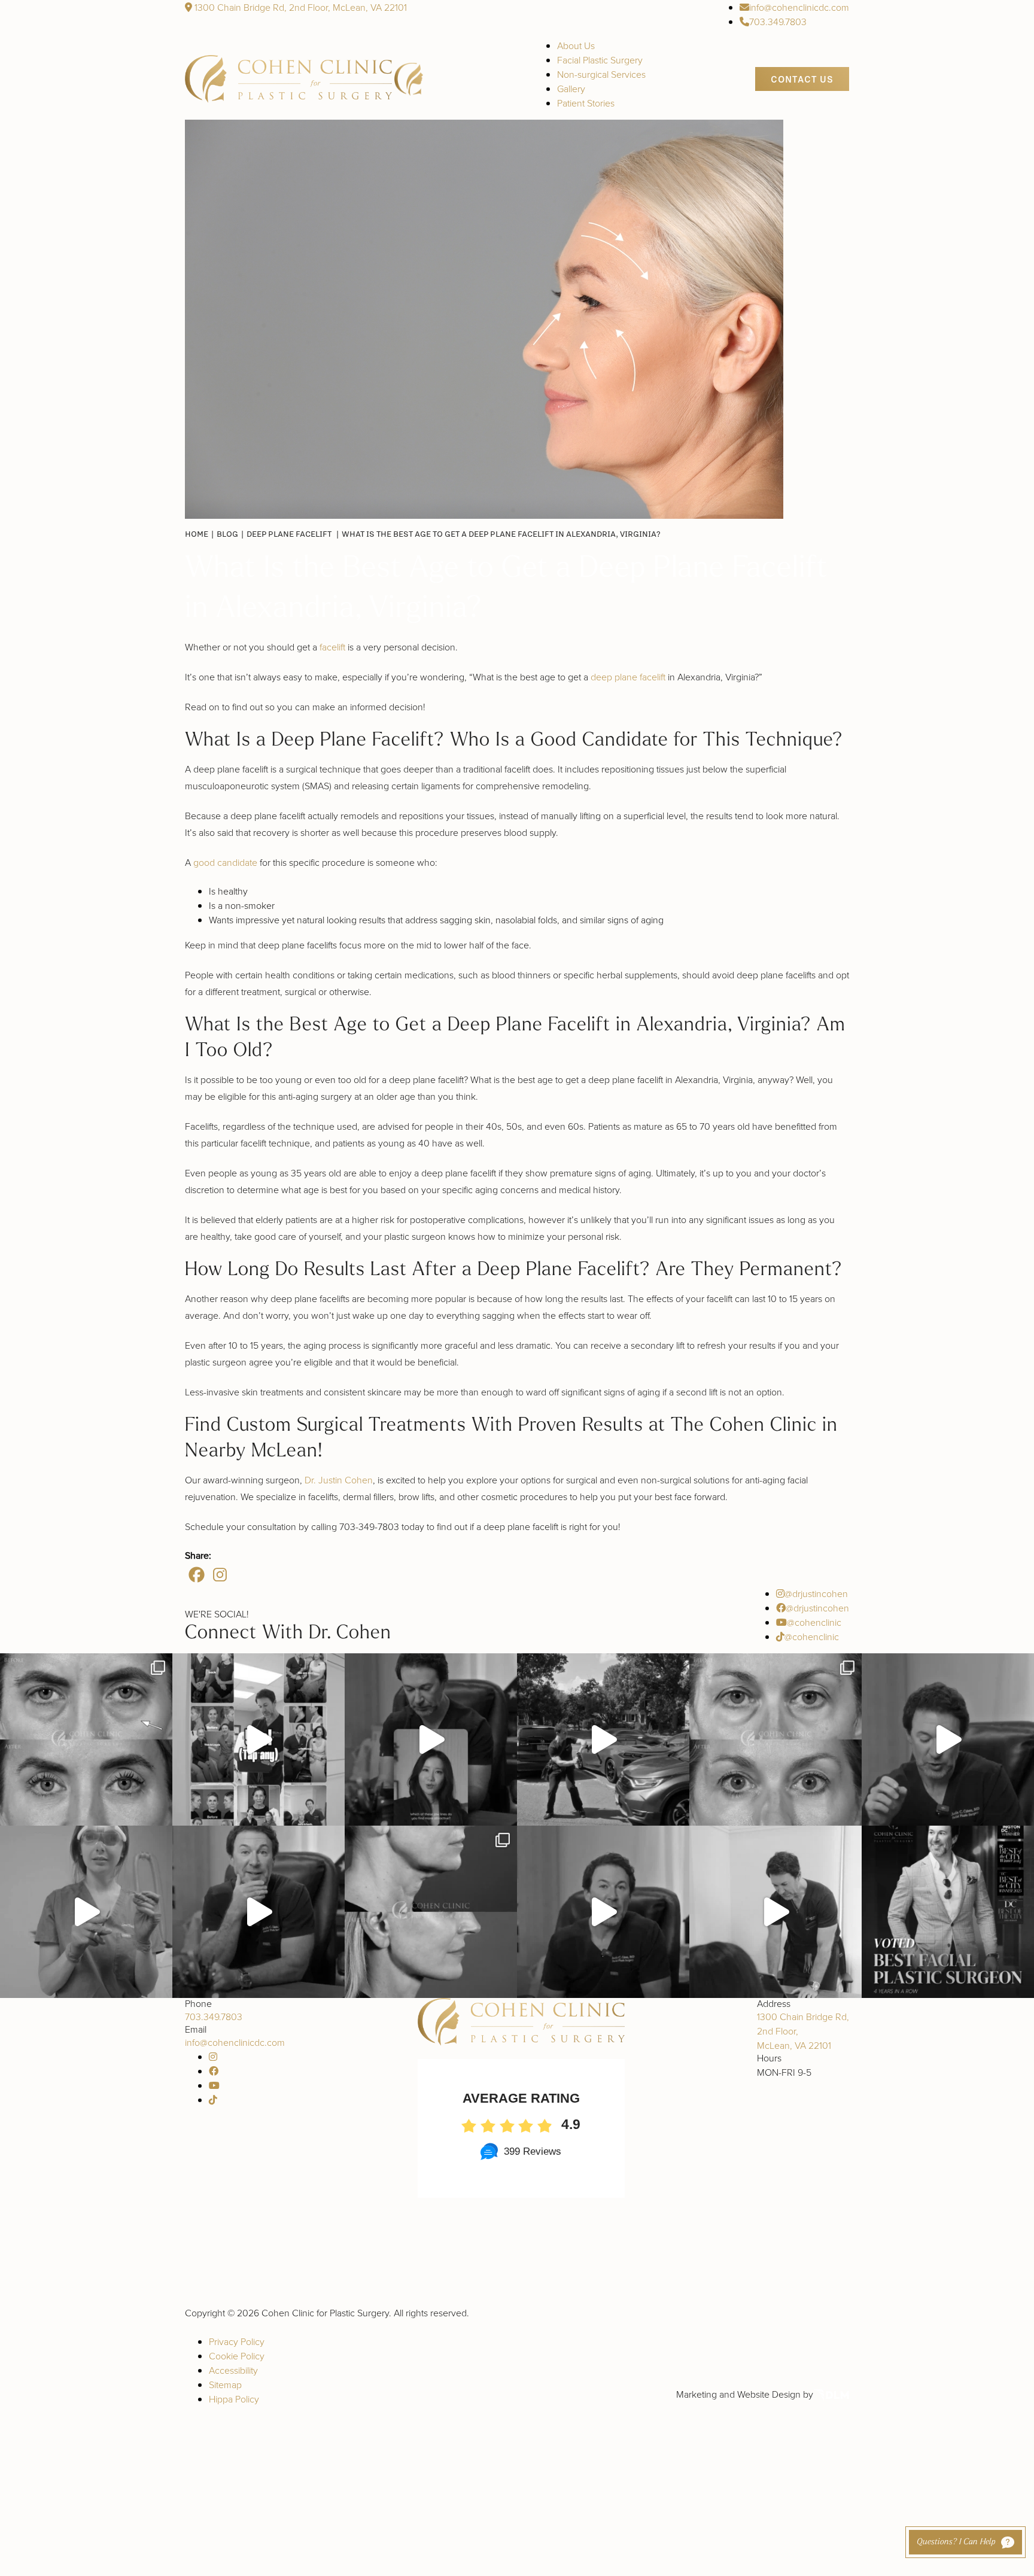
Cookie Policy (237, 2356)
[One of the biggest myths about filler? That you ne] (258, 1912)
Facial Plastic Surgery (600, 60)
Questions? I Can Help (956, 2542)
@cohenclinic (814, 1622)
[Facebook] (197, 1575)
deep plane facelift (628, 677)
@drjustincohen (816, 1593)
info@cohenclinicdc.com (799, 7)
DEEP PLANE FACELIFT (289, 534)
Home (197, 534)
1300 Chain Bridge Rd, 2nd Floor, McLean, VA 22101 (299, 7)
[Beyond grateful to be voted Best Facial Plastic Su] (948, 1912)
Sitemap (225, 2385)
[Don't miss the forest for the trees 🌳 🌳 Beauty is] (431, 1739)
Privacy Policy (237, 2341)
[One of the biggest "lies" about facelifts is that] (431, 1912)
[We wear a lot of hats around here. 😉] (86, 1912)
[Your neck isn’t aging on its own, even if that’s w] (603, 1739)
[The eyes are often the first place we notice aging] (775, 1739)
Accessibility (233, 2370)
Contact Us (802, 79)
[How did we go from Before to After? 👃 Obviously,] (603, 1912)
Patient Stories (586, 103)
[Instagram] (220, 1575)
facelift (332, 647)
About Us (576, 45)
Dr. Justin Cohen (339, 1480)
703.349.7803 (778, 22)
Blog (227, 534)
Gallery (571, 89)
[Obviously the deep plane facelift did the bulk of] (948, 1739)
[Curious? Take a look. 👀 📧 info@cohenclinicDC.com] (258, 1739)
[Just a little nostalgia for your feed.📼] (775, 1912)
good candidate (225, 862)
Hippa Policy (234, 2399)
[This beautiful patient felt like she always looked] (86, 1739)
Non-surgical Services (601, 74)
